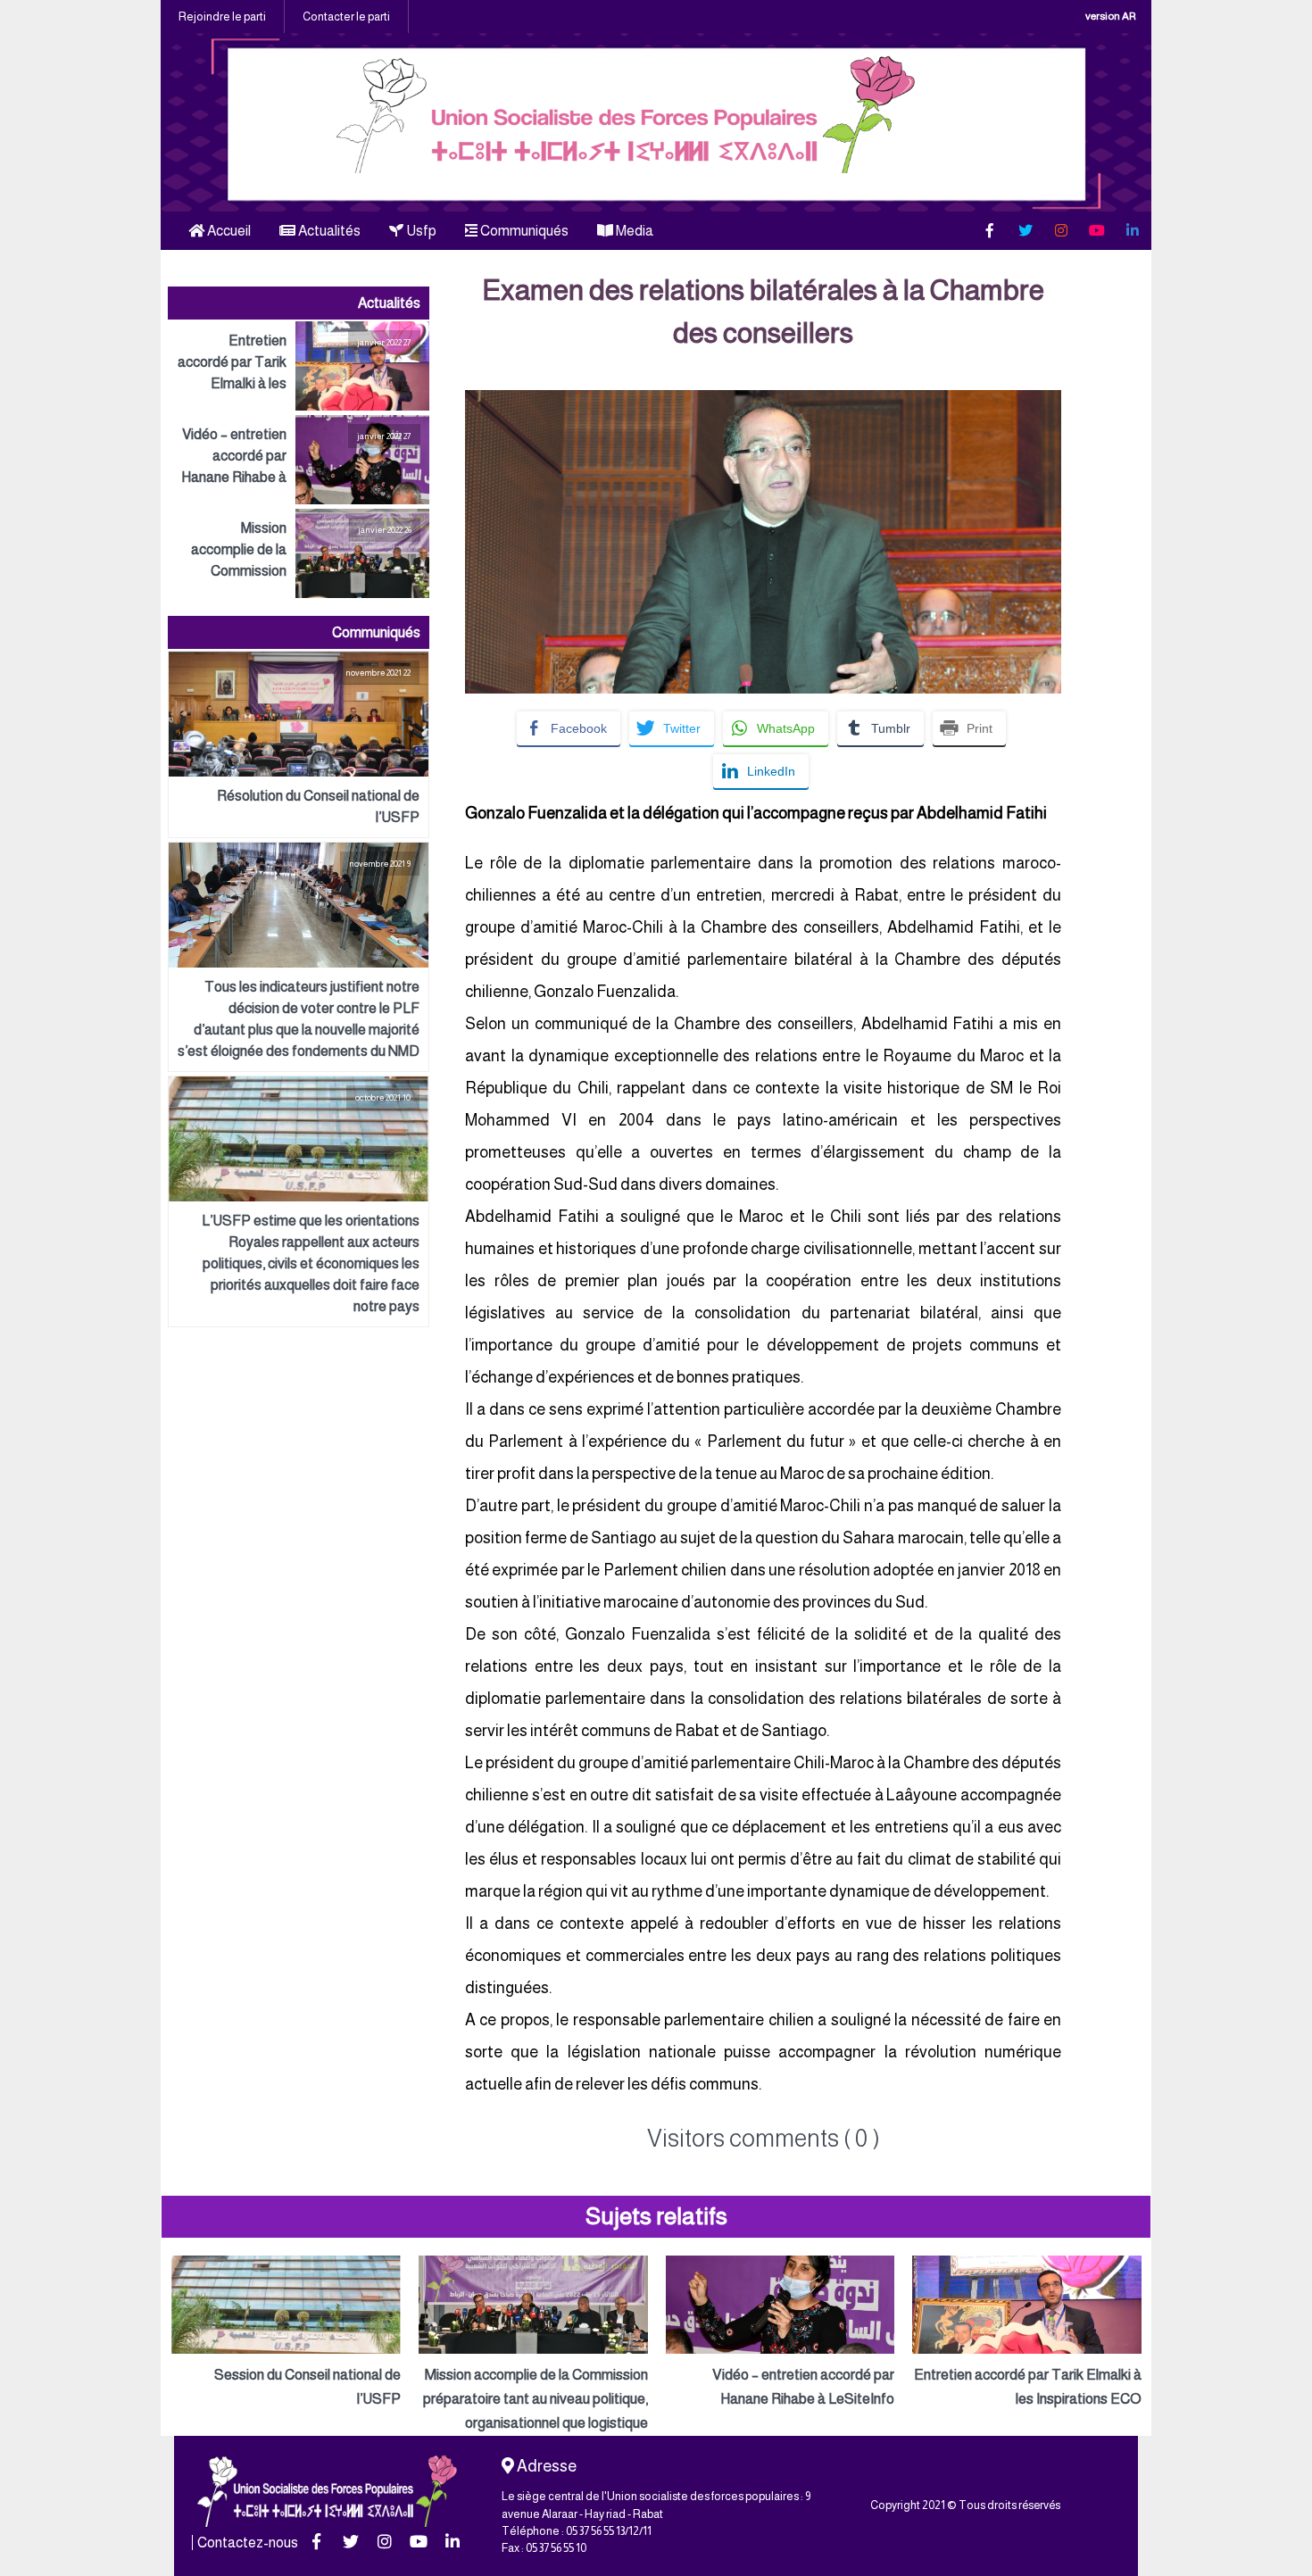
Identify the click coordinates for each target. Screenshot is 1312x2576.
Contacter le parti (346, 17)
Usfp (420, 231)
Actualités (328, 231)
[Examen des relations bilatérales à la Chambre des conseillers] (763, 402)
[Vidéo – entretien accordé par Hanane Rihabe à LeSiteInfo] (299, 460)
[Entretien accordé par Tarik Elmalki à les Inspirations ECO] (299, 366)
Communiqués (523, 231)
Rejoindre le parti (222, 17)
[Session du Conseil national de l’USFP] (286, 2333)
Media (633, 231)
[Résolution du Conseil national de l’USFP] (299, 744)
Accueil (228, 231)
